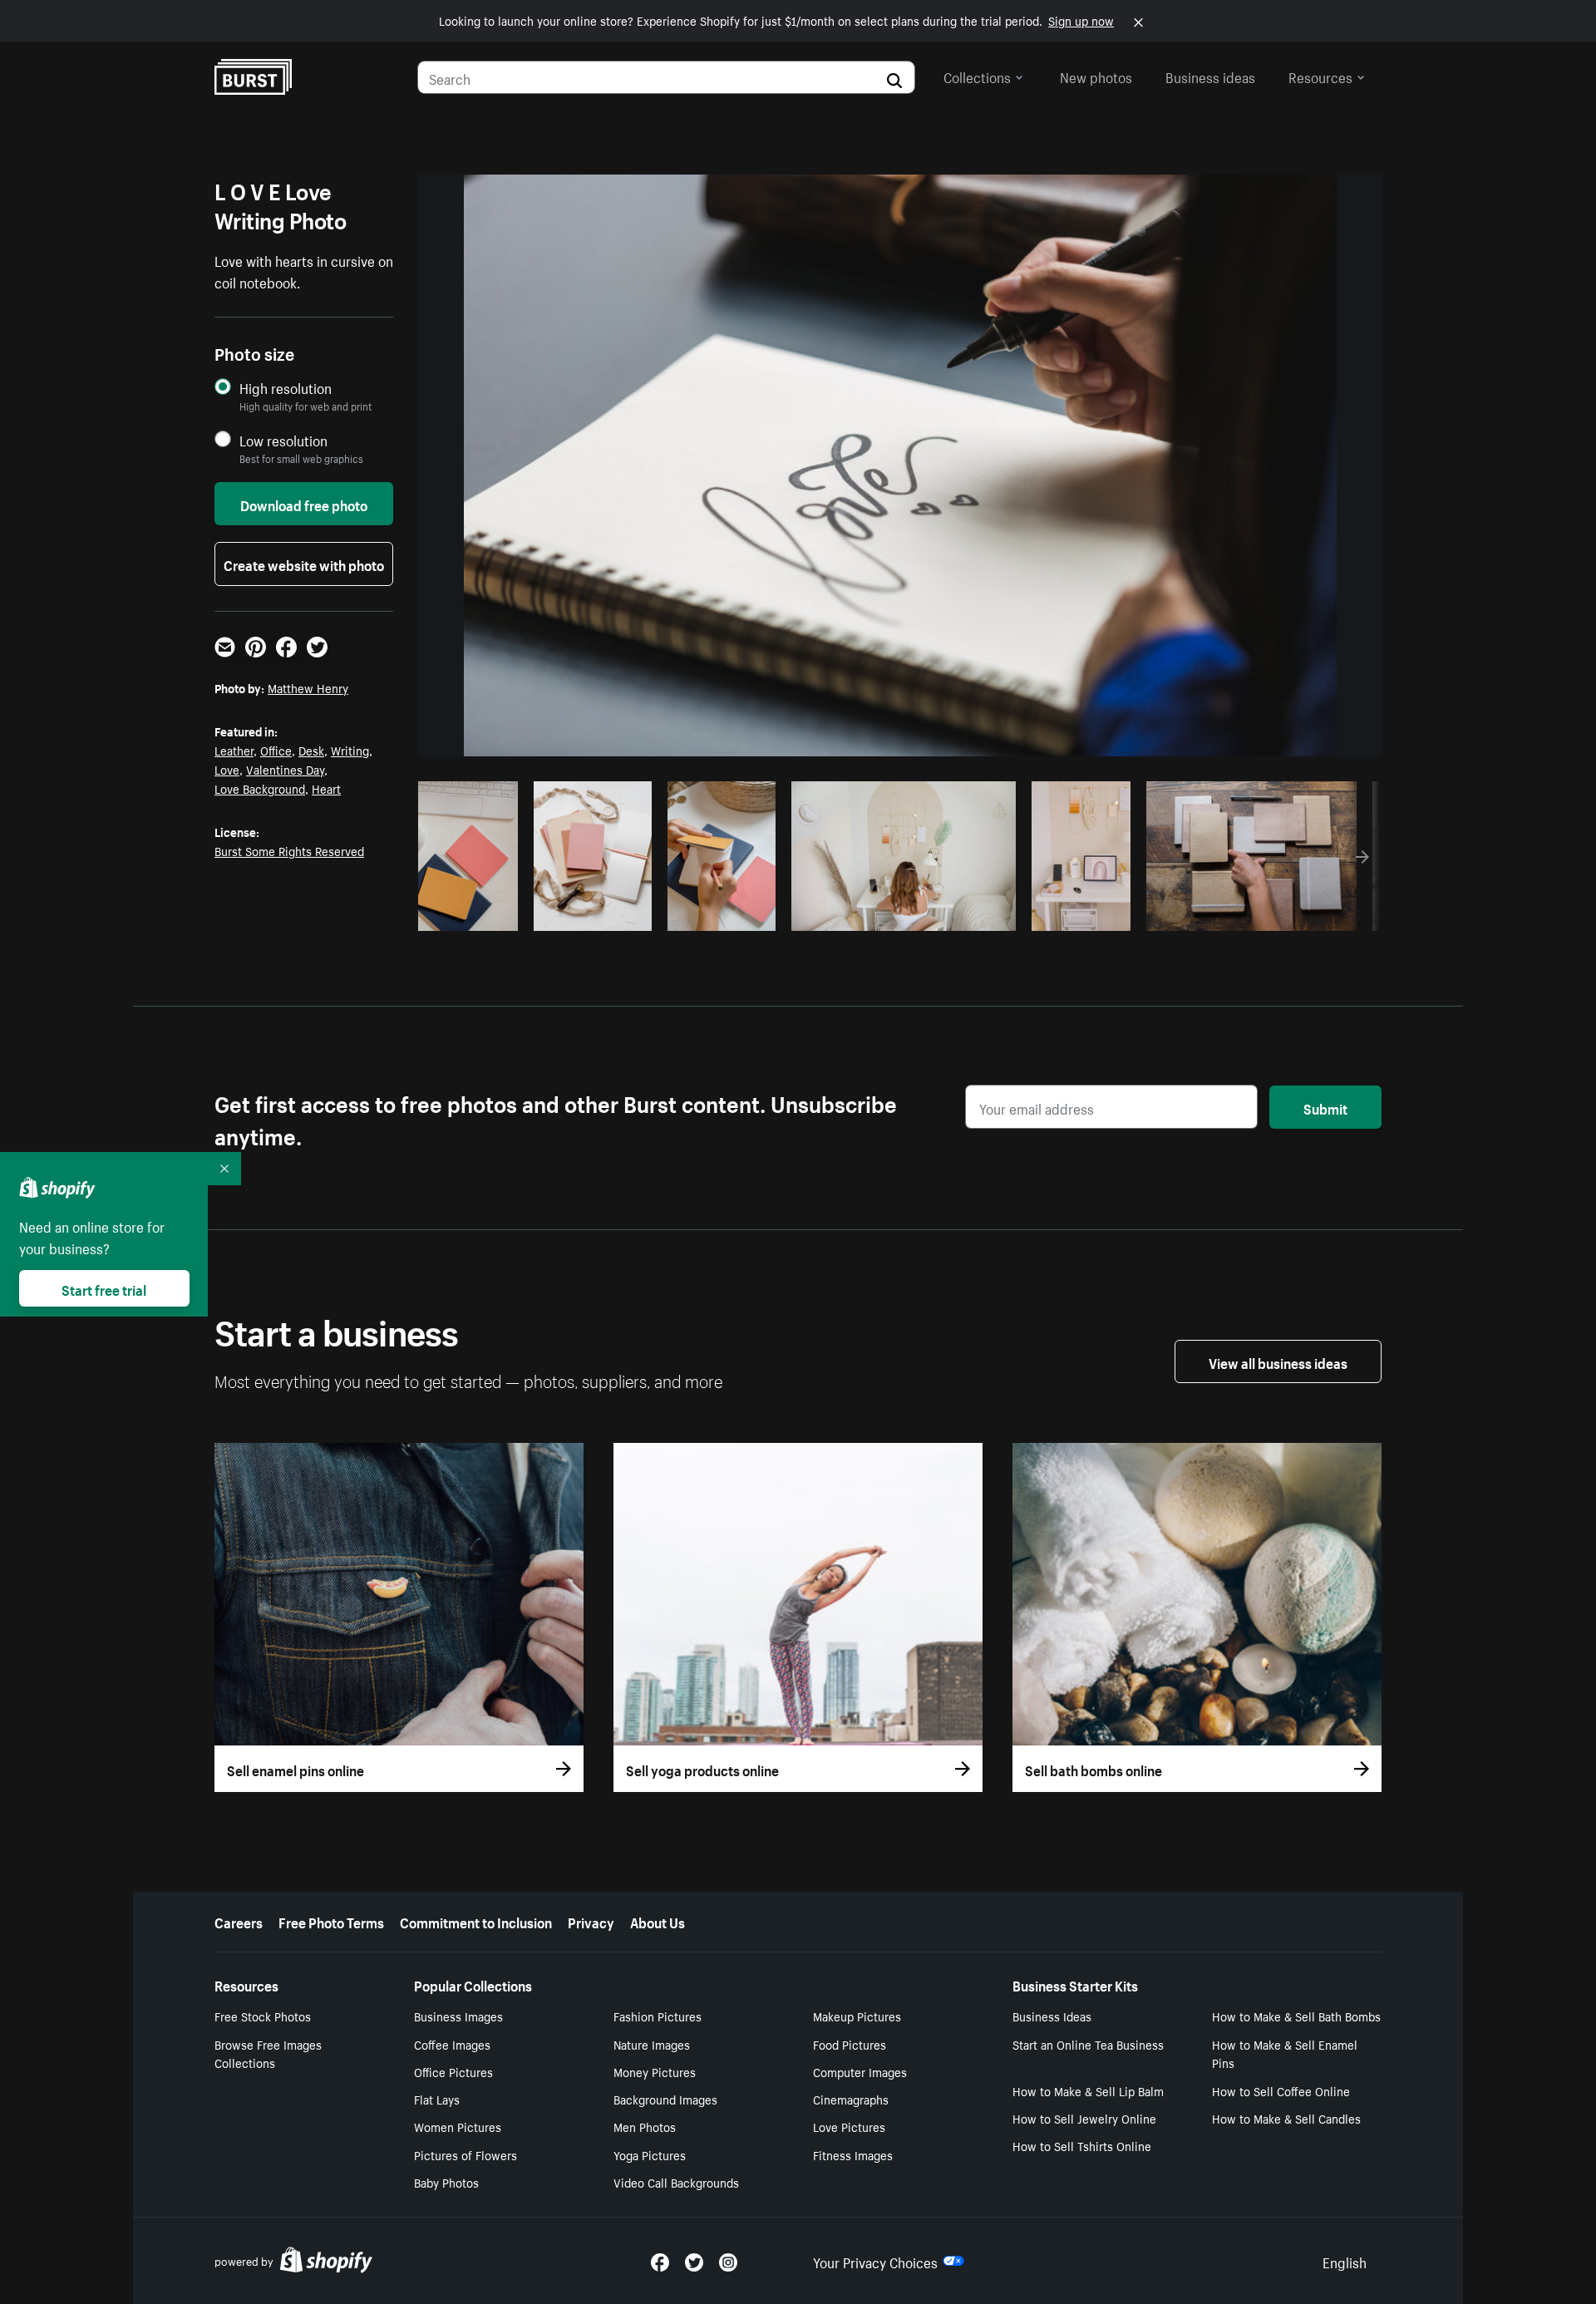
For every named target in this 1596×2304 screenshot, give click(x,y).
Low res (474, 913)
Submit (1325, 1107)
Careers (239, 1921)
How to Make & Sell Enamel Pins (1285, 2053)
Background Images (665, 2099)
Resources (1320, 76)
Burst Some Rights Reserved (289, 850)
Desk (311, 750)
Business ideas (1210, 76)
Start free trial (104, 1288)
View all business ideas (1278, 1361)
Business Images (458, 2016)
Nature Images (652, 2044)
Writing (350, 750)
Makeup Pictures (857, 2016)
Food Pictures (850, 2044)
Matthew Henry (308, 687)
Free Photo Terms (331, 1921)
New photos (1096, 76)
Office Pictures (453, 2071)
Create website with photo (304, 564)
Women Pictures (458, 2126)
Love (227, 769)
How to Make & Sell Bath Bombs (1296, 2016)
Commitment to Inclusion (476, 1921)
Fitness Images (853, 2154)
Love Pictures (849, 2126)
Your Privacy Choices (875, 2261)
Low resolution (283, 440)
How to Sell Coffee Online (1281, 2090)
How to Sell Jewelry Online (1084, 2118)
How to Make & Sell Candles (1286, 2118)
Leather (234, 750)
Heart (326, 788)
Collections (977, 76)
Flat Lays (437, 2099)
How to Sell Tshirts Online (1082, 2145)
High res (542, 913)
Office (276, 750)
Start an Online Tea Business (1088, 2044)
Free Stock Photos (263, 2016)
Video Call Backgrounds (676, 2182)
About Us (658, 1921)
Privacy (591, 1921)
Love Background (260, 788)
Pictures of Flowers (465, 2154)
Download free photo (304, 504)
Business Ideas (1052, 2016)
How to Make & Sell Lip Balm (1088, 2090)
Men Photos (645, 2126)
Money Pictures (655, 2071)
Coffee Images (452, 2044)
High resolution (286, 388)
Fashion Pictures (658, 2016)
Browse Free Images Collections (268, 2053)
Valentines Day (285, 769)
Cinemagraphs (851, 2099)
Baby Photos (446, 2182)
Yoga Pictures (650, 2154)
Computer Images (860, 2071)
